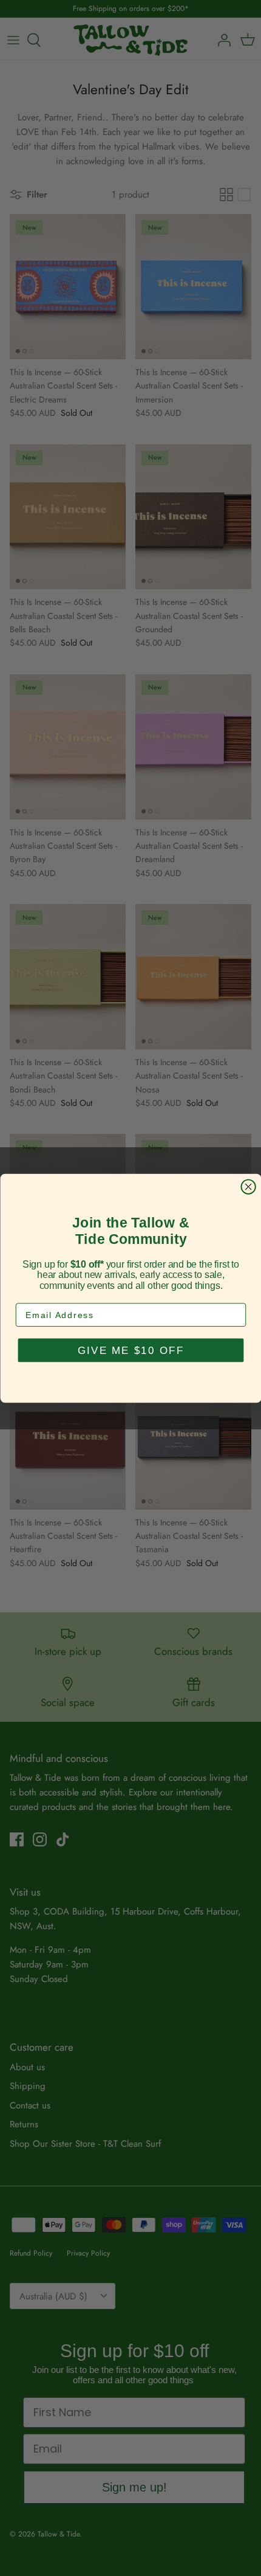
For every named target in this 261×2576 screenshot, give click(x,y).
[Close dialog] (248, 1186)
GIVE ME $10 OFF (130, 1350)
